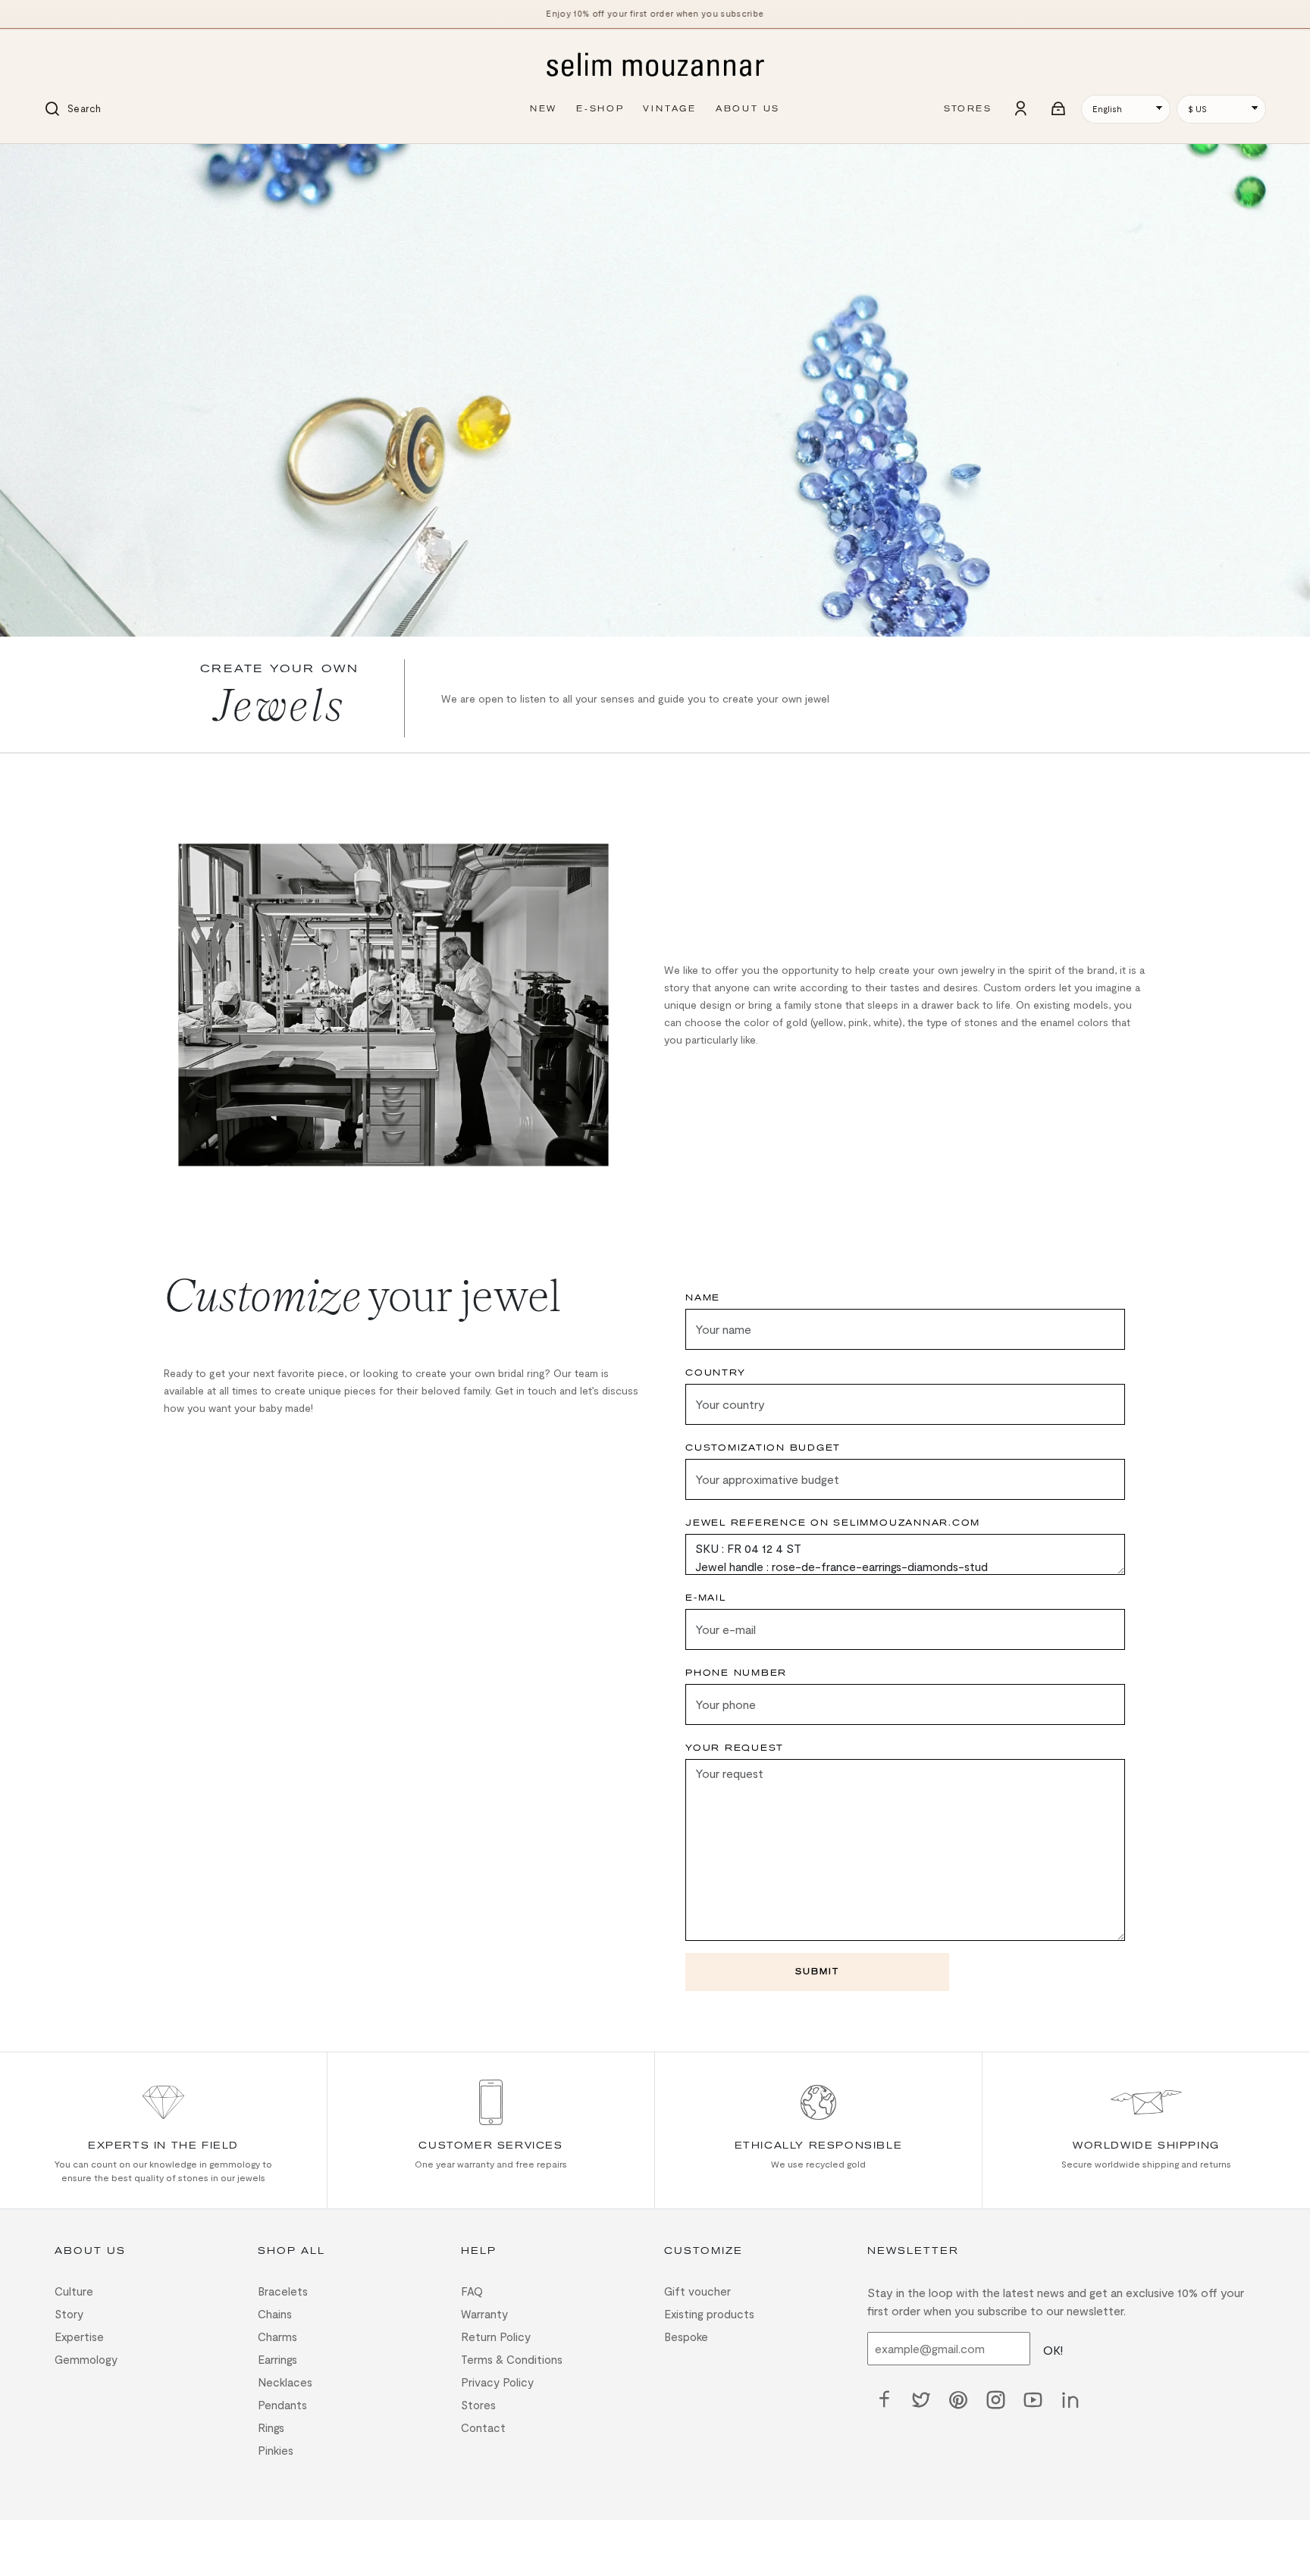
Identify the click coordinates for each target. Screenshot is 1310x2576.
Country (715, 1373)
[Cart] (1059, 109)
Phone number (736, 1673)
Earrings (277, 2359)
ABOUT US (748, 109)
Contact (483, 2427)
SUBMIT (817, 1972)
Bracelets (283, 2291)
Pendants (282, 2405)
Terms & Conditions (512, 2359)
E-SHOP (600, 109)
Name (703, 1298)
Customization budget (763, 1448)
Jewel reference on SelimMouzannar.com (833, 1523)
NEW (544, 109)
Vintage (670, 109)
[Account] (1021, 109)
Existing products (709, 2314)
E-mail (706, 1598)
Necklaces (285, 2382)
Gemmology (86, 2359)
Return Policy (496, 2337)
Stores (478, 2405)
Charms (277, 2337)
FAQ (472, 2291)
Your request (735, 1748)
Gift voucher (697, 2291)
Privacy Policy (497, 2382)
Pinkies (276, 2450)
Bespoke (686, 2337)
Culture (74, 2291)
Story (69, 2314)
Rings (271, 2427)
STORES (968, 109)
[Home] (655, 66)
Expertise (79, 2337)
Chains (275, 2314)
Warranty (484, 2314)
